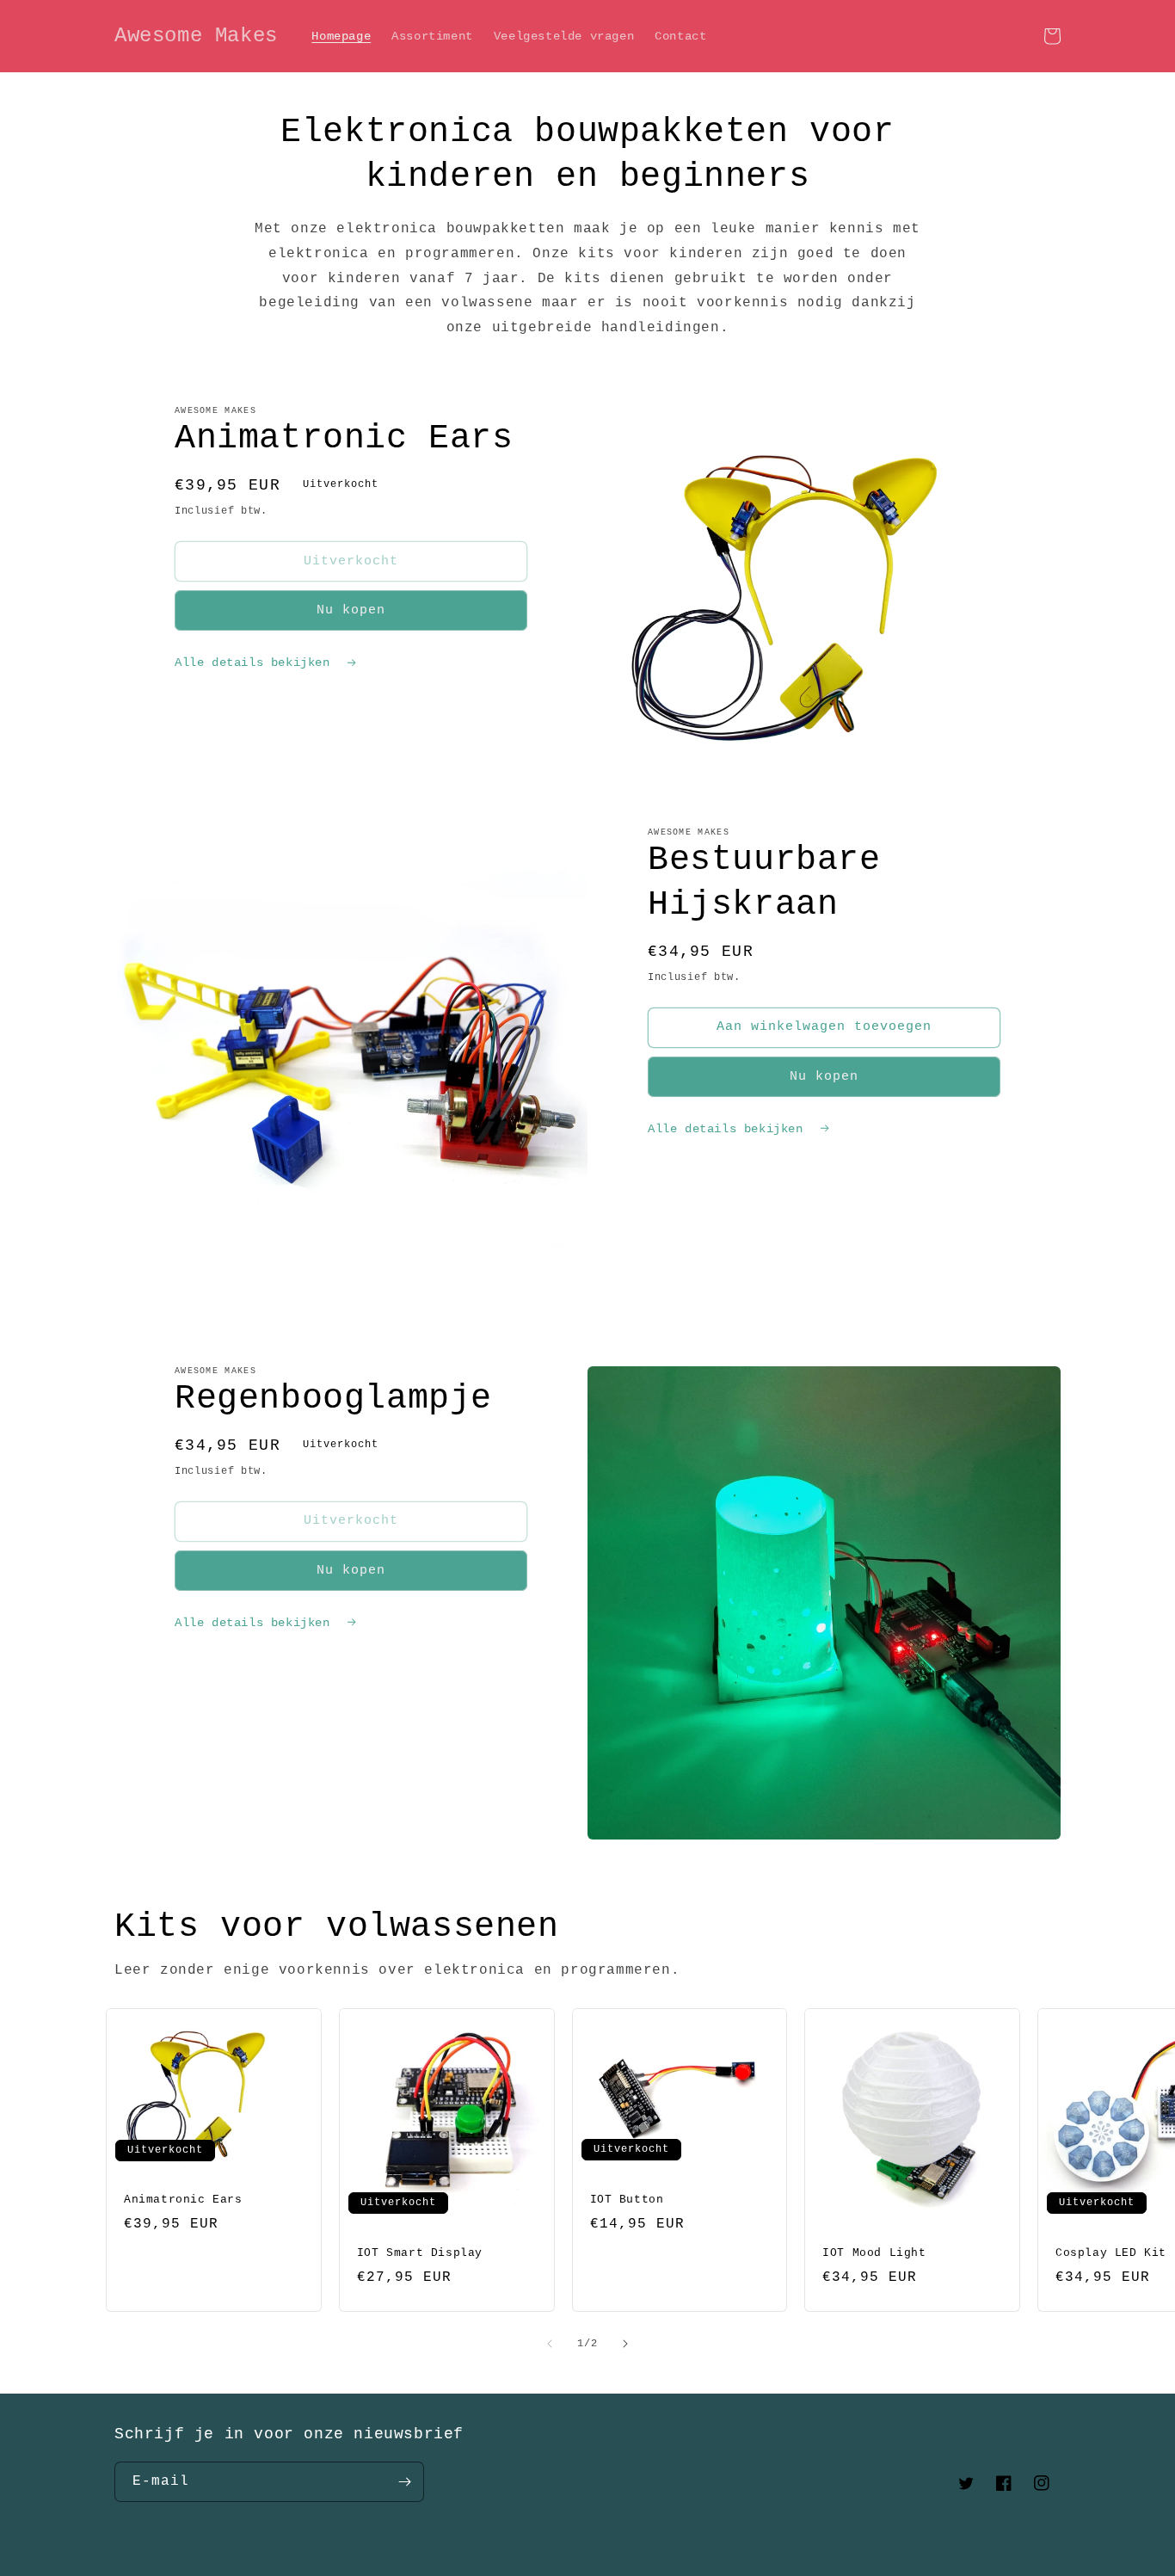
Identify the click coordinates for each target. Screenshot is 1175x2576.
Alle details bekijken (256, 662)
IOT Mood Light (874, 2253)
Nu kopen (351, 610)
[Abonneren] (404, 2482)
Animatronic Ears (183, 2200)
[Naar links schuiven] (550, 2344)
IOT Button (627, 2200)
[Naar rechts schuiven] (625, 2344)
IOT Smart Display (420, 2253)
